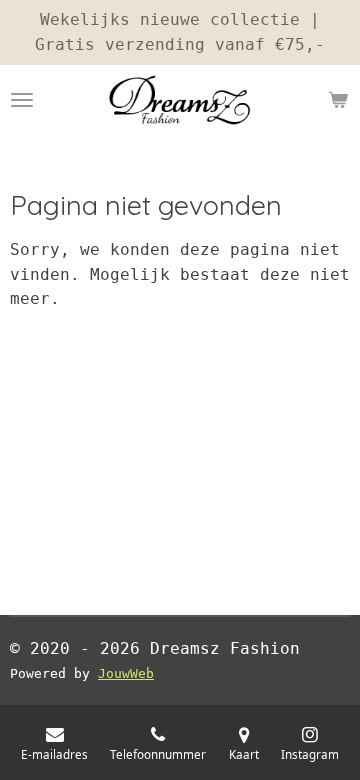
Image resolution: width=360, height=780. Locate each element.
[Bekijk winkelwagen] (338, 100)
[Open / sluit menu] (22, 100)
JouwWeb (126, 673)
